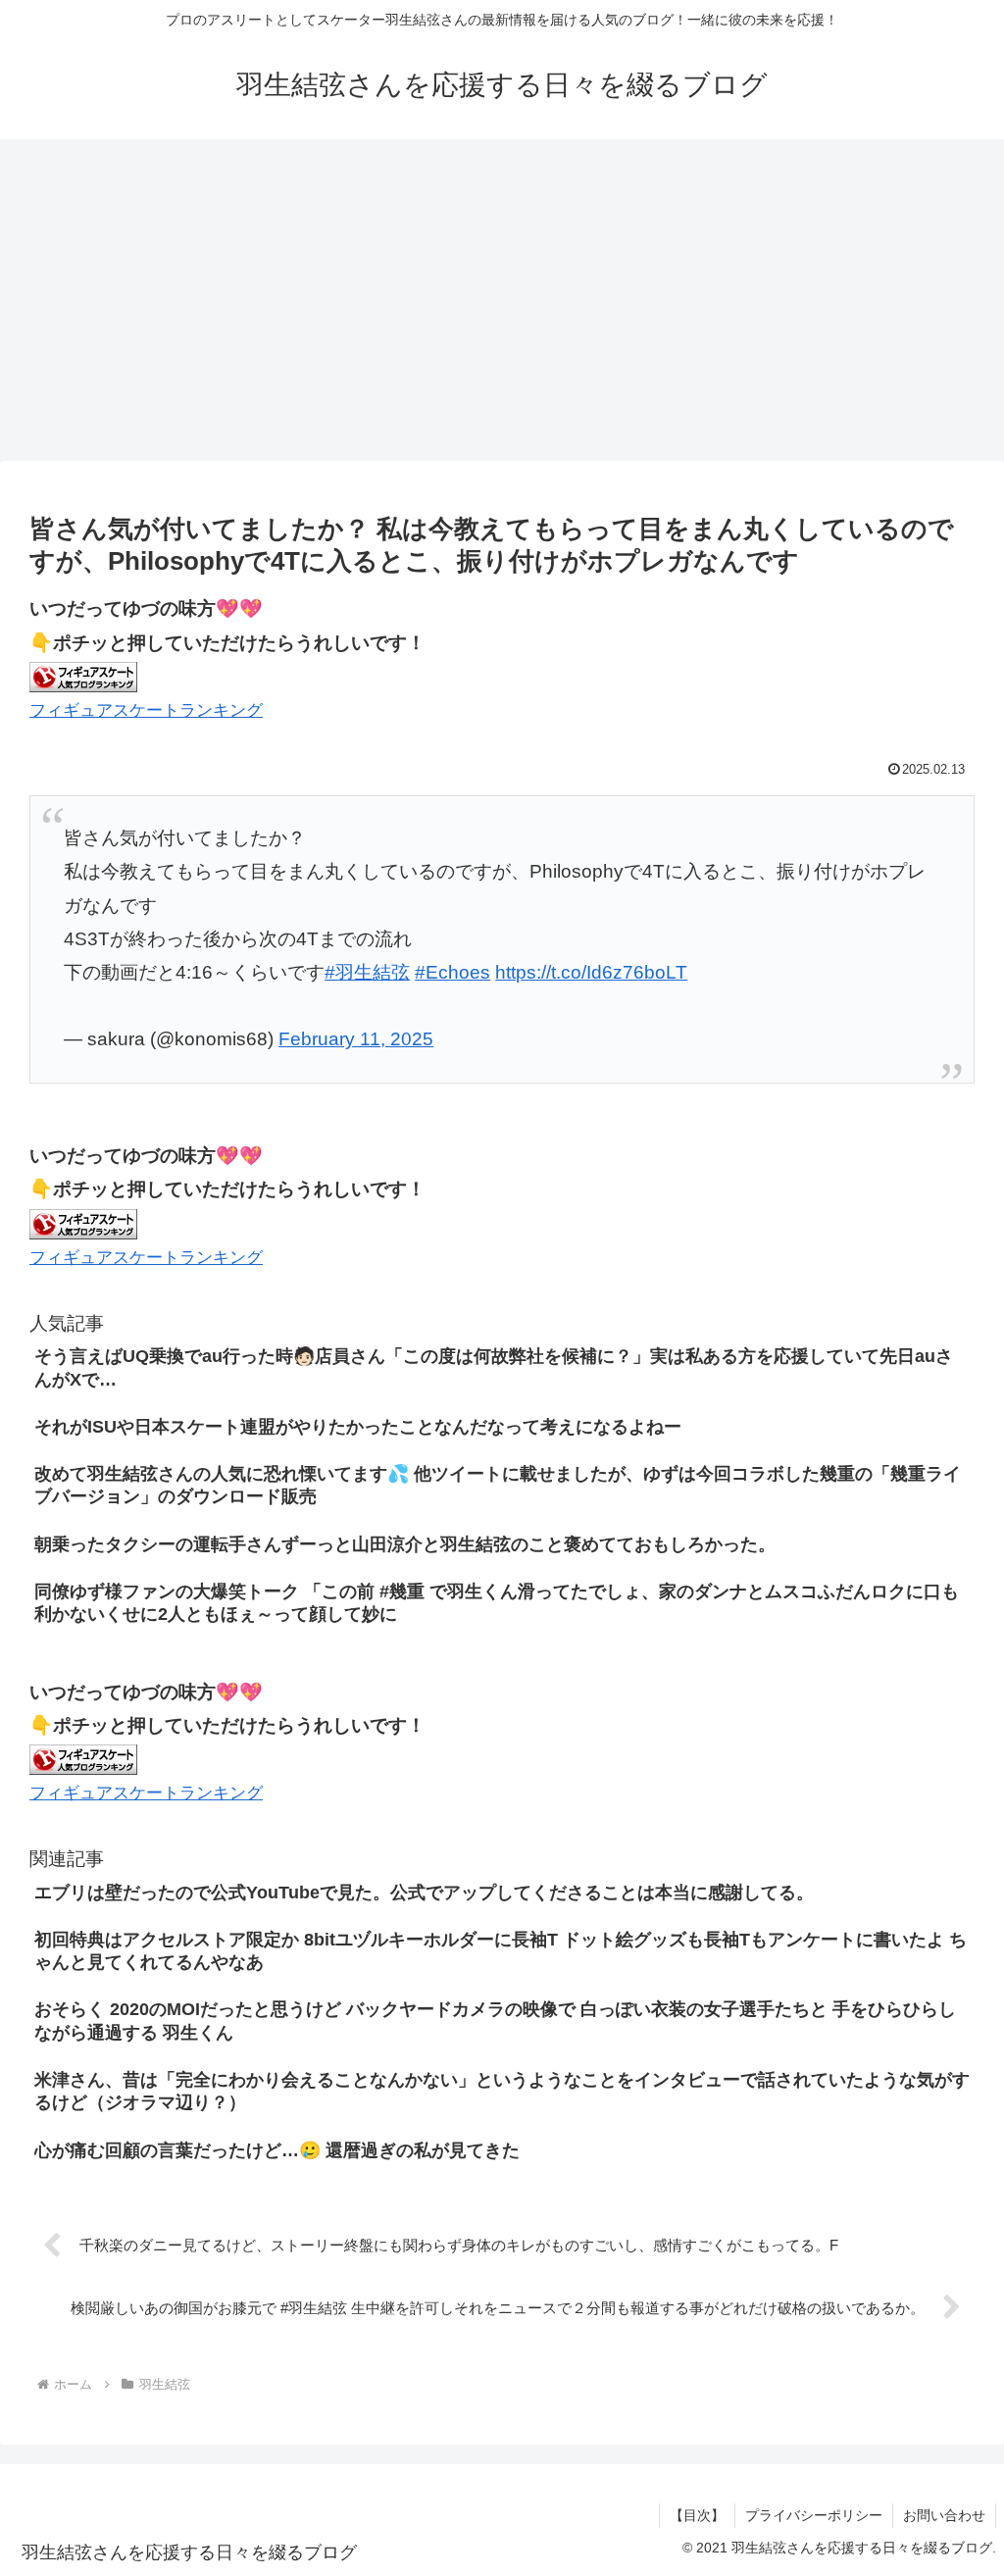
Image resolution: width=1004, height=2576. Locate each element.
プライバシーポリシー (814, 2515)
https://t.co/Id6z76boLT (591, 972)
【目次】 (697, 2515)
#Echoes (452, 972)
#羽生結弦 (367, 972)
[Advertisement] (502, 300)
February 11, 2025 (356, 1039)
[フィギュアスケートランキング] (83, 676)
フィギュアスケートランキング (146, 710)
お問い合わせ (944, 2515)
